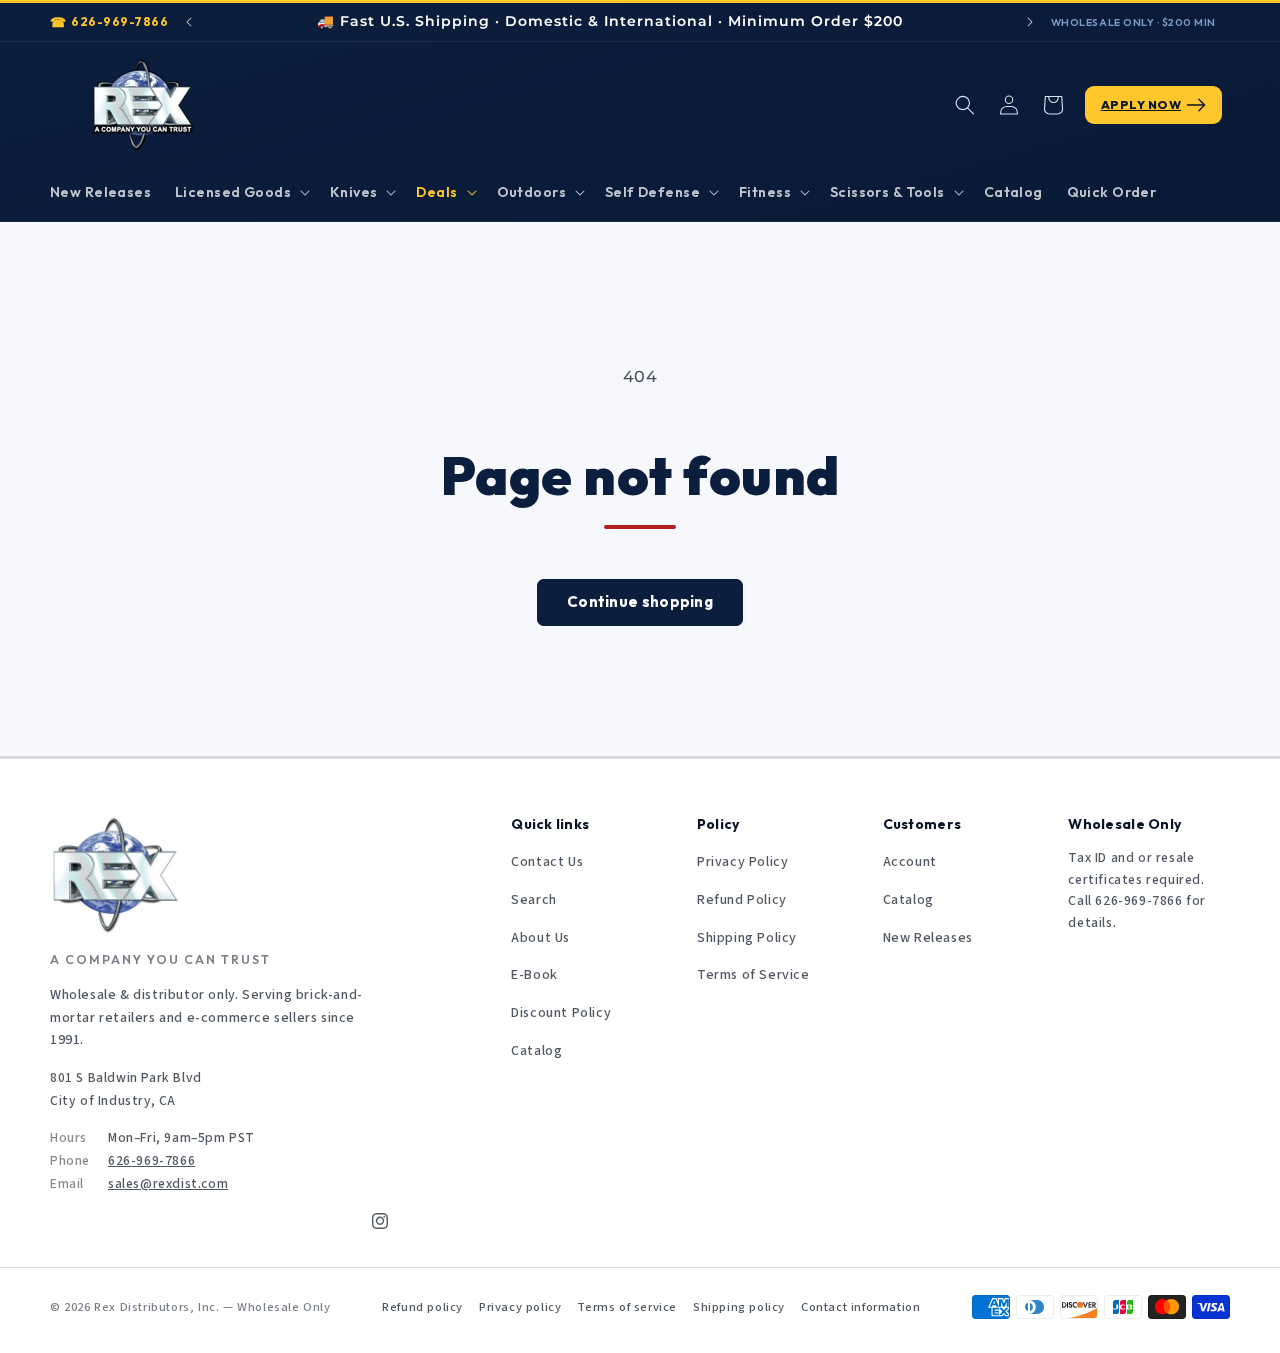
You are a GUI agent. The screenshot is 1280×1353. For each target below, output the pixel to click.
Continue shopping (640, 601)
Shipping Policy (747, 938)
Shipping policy (739, 1307)
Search (534, 900)
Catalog (536, 1051)
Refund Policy (742, 900)
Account (910, 862)
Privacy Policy (742, 862)
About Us (540, 938)
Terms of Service (753, 975)
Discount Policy (561, 1013)
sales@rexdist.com (168, 1183)
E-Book (534, 975)
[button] (240, 192)
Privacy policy (520, 1307)
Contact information (860, 1307)
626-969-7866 (119, 21)
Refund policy (422, 1307)
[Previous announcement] (189, 22)
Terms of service (627, 1307)
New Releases (928, 938)
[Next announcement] (1030, 22)
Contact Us (547, 862)
